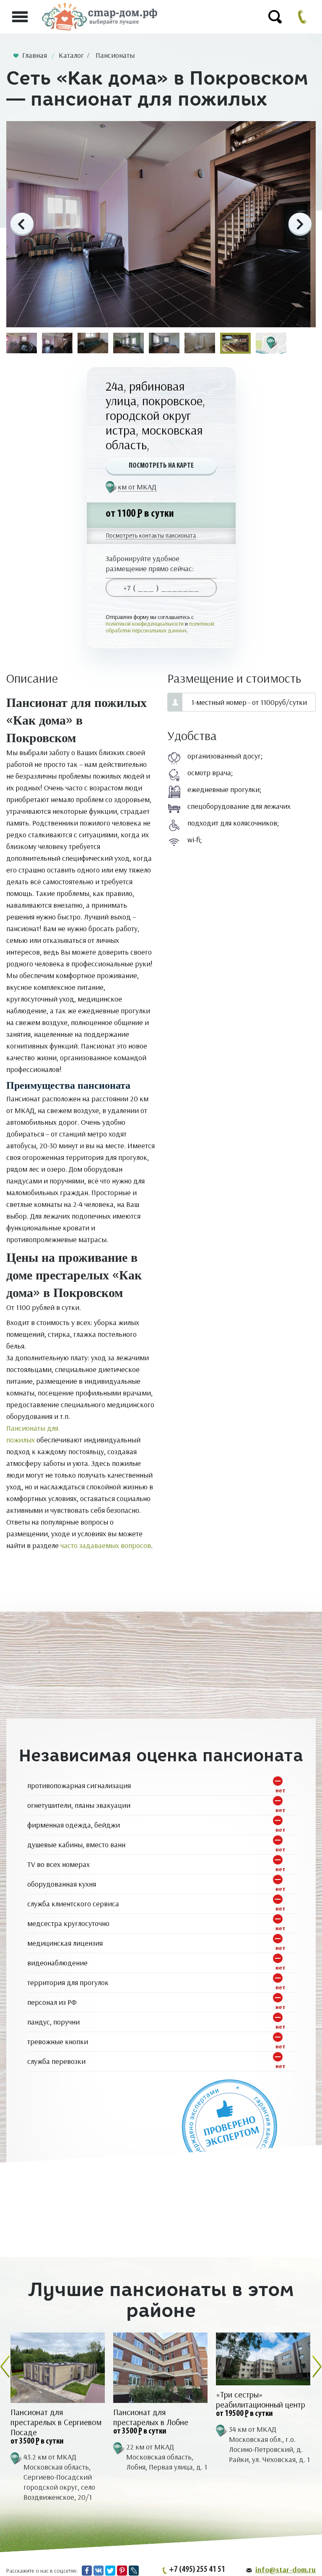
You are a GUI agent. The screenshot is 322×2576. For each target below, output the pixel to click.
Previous (22, 224)
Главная (35, 55)
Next (300, 224)
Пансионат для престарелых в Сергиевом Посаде (56, 2422)
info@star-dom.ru (286, 2570)
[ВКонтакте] (99, 2571)
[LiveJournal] (134, 2571)
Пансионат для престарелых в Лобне (151, 2417)
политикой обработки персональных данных (160, 627)
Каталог (71, 55)
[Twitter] (110, 2571)
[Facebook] (87, 2571)
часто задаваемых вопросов (106, 1545)
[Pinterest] (122, 2571)
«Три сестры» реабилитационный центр (261, 2400)
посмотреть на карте (161, 466)
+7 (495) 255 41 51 (197, 2570)
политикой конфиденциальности (145, 624)
